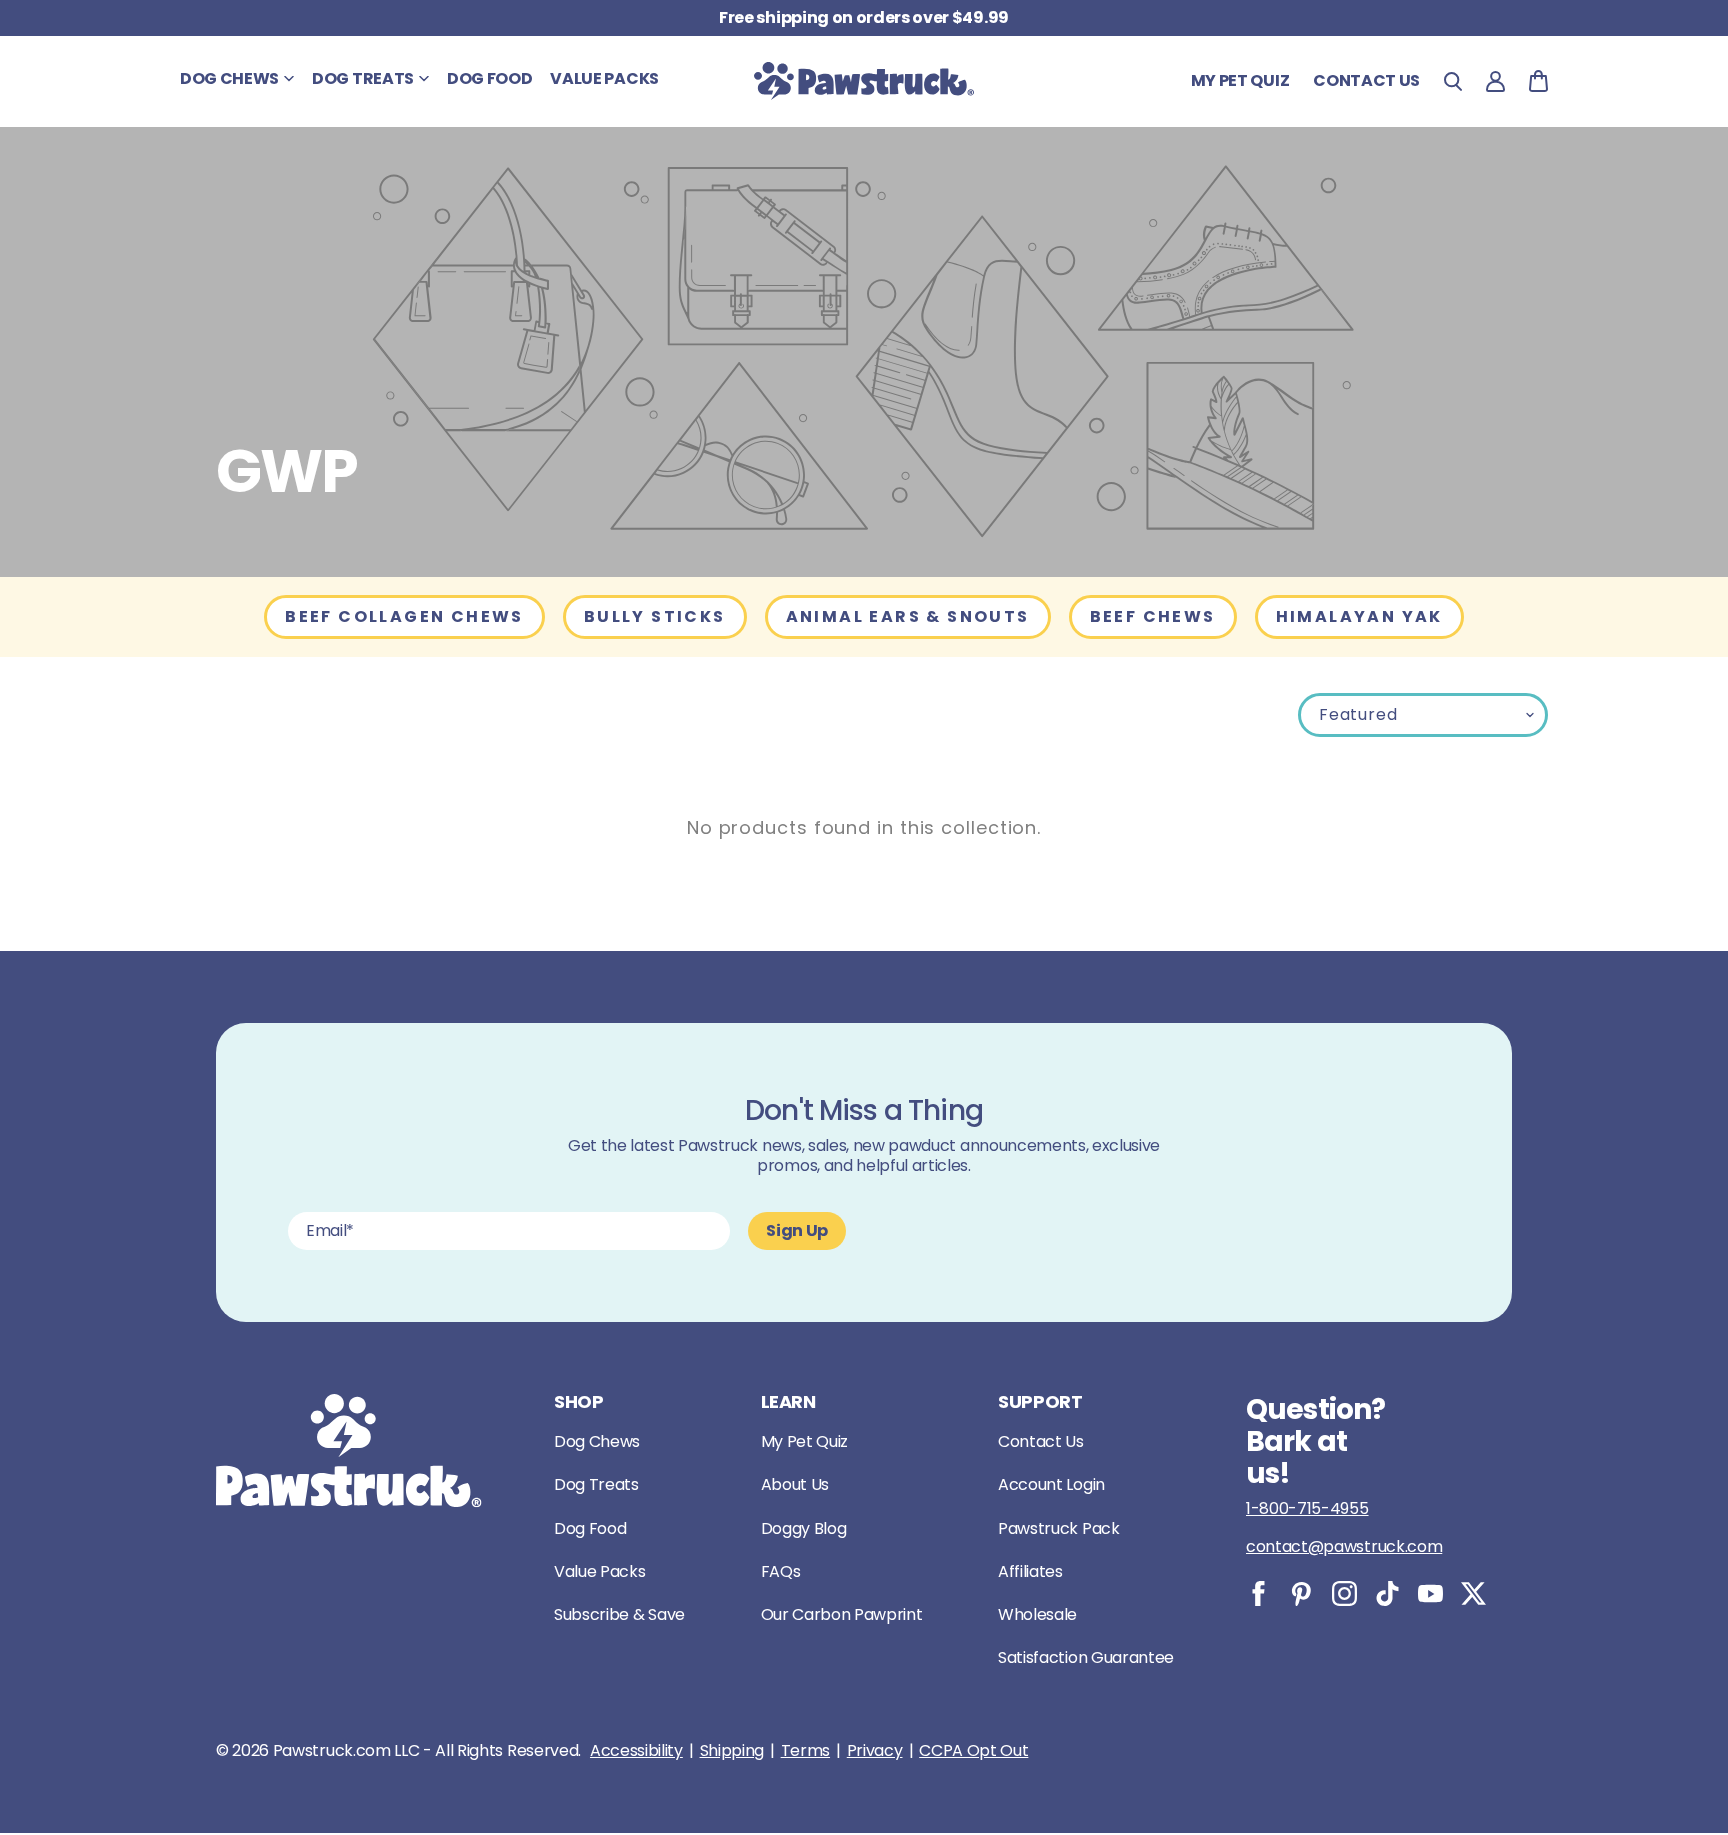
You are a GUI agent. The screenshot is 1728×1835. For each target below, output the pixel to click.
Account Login (1051, 1484)
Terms (805, 1751)
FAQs (781, 1571)
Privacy (875, 1751)
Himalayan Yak (1359, 616)
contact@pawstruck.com (1344, 1546)
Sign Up (797, 1230)
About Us (795, 1484)
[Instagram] (1344, 1593)
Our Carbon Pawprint (842, 1614)
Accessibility (636, 1751)
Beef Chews (1153, 616)
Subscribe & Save (619, 1614)
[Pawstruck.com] (864, 81)
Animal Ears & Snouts (908, 616)
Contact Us (1041, 1441)
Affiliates (1030, 1571)
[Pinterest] (1301, 1593)
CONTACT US (1366, 80)
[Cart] (1538, 81)
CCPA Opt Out (973, 1751)
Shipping (732, 1751)
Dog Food (590, 1528)
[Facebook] (1258, 1593)
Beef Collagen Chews (404, 616)
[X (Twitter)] (1473, 1593)
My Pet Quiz (1240, 80)
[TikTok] (1387, 1593)
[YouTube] (1430, 1593)
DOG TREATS (363, 78)
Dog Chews (597, 1441)
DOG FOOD (489, 78)
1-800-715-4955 (1307, 1508)
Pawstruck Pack (1059, 1528)
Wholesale (1037, 1614)
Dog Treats (596, 1484)
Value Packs (599, 1571)
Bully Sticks (655, 616)
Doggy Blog (804, 1528)
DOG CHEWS (229, 78)
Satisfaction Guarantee (1086, 1657)
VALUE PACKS (604, 78)
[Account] (1495, 81)
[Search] (1453, 81)
